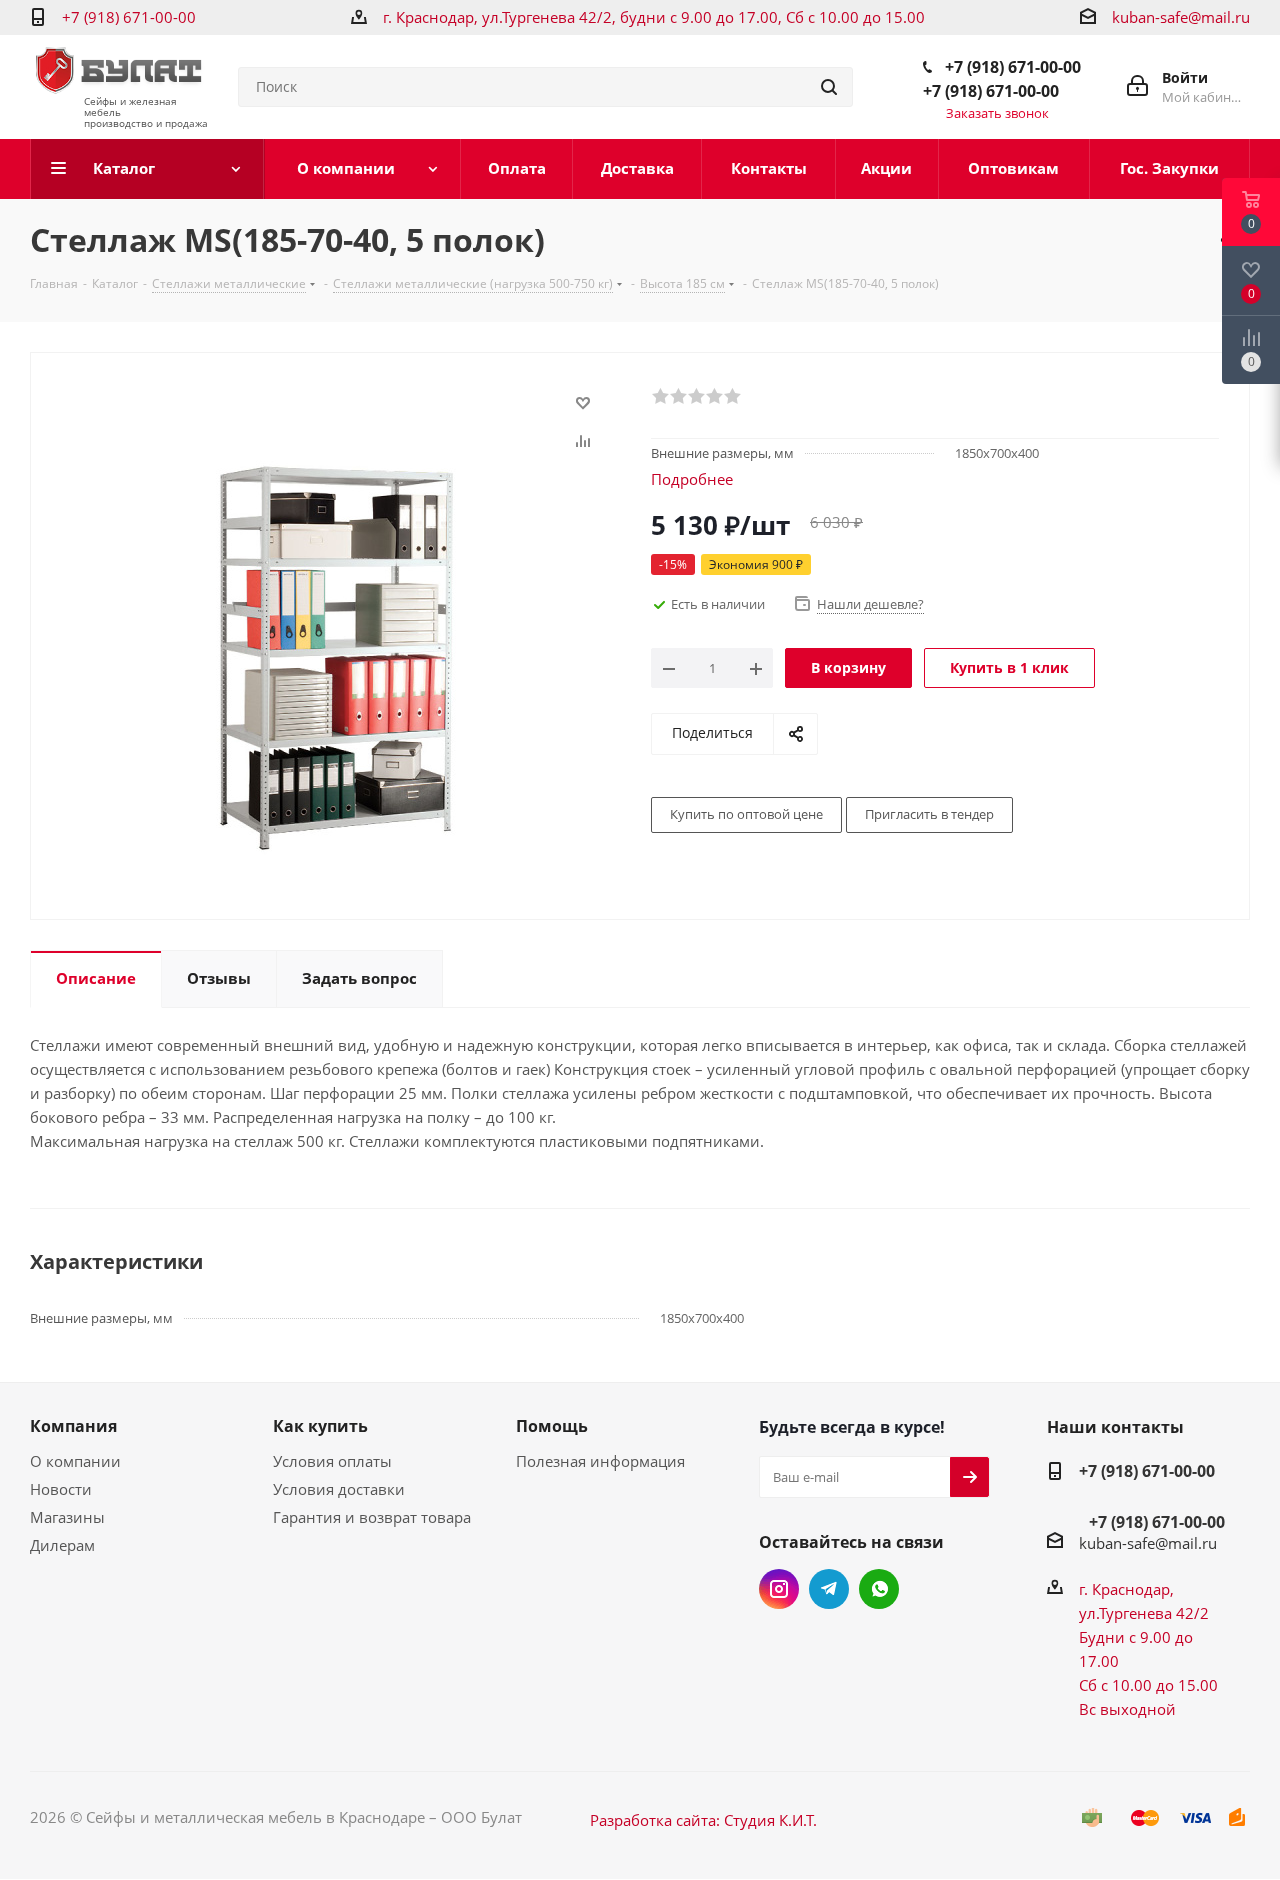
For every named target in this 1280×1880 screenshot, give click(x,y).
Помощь (552, 1426)
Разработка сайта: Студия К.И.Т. (703, 1820)
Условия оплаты (332, 1461)
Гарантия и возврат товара (372, 1517)
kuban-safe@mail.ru (1181, 17)
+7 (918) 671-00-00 (129, 17)
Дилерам (62, 1545)
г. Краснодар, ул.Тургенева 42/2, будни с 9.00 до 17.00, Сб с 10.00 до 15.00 (654, 17)
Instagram (779, 1589)
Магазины (67, 1517)
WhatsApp (879, 1589)
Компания (73, 1426)
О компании (75, 1461)
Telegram (829, 1589)
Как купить (320, 1426)
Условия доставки (339, 1489)
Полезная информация (600, 1461)
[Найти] (829, 87)
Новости (61, 1489)
